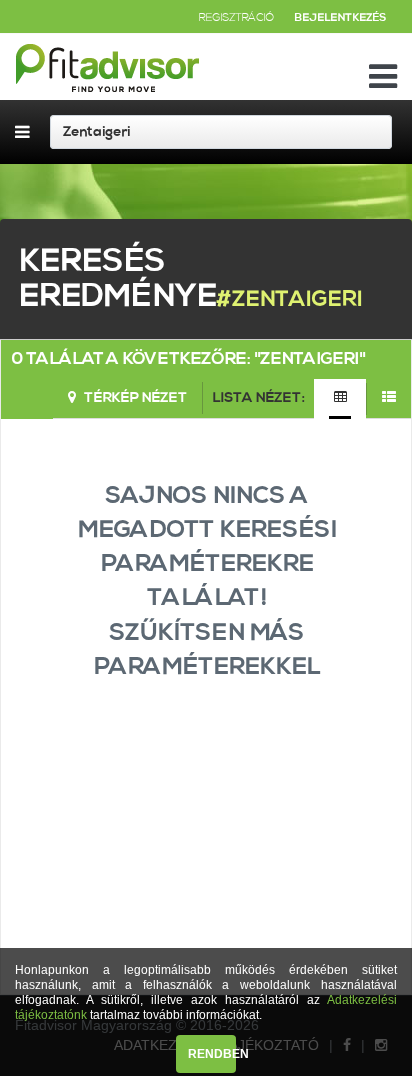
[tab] (340, 399)
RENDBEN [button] (212, 1054)
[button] (267, 1017)
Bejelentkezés (340, 18)
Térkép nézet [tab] (134, 398)
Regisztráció (236, 18)
